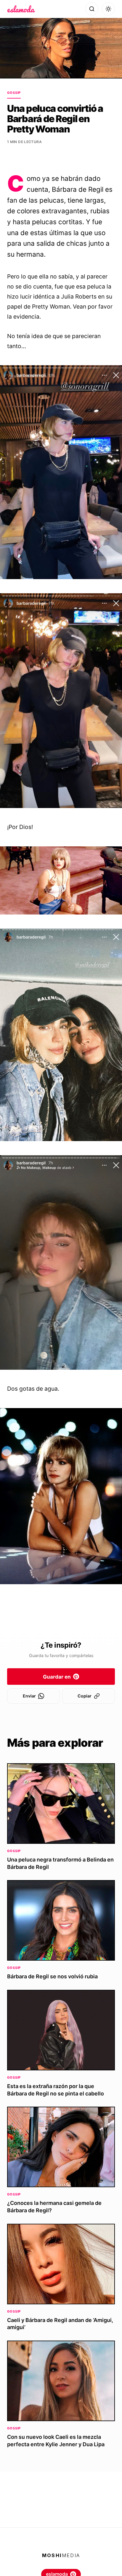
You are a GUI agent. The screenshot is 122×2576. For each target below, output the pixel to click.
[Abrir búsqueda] (92, 9)
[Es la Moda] (21, 9)
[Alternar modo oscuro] (108, 9)
